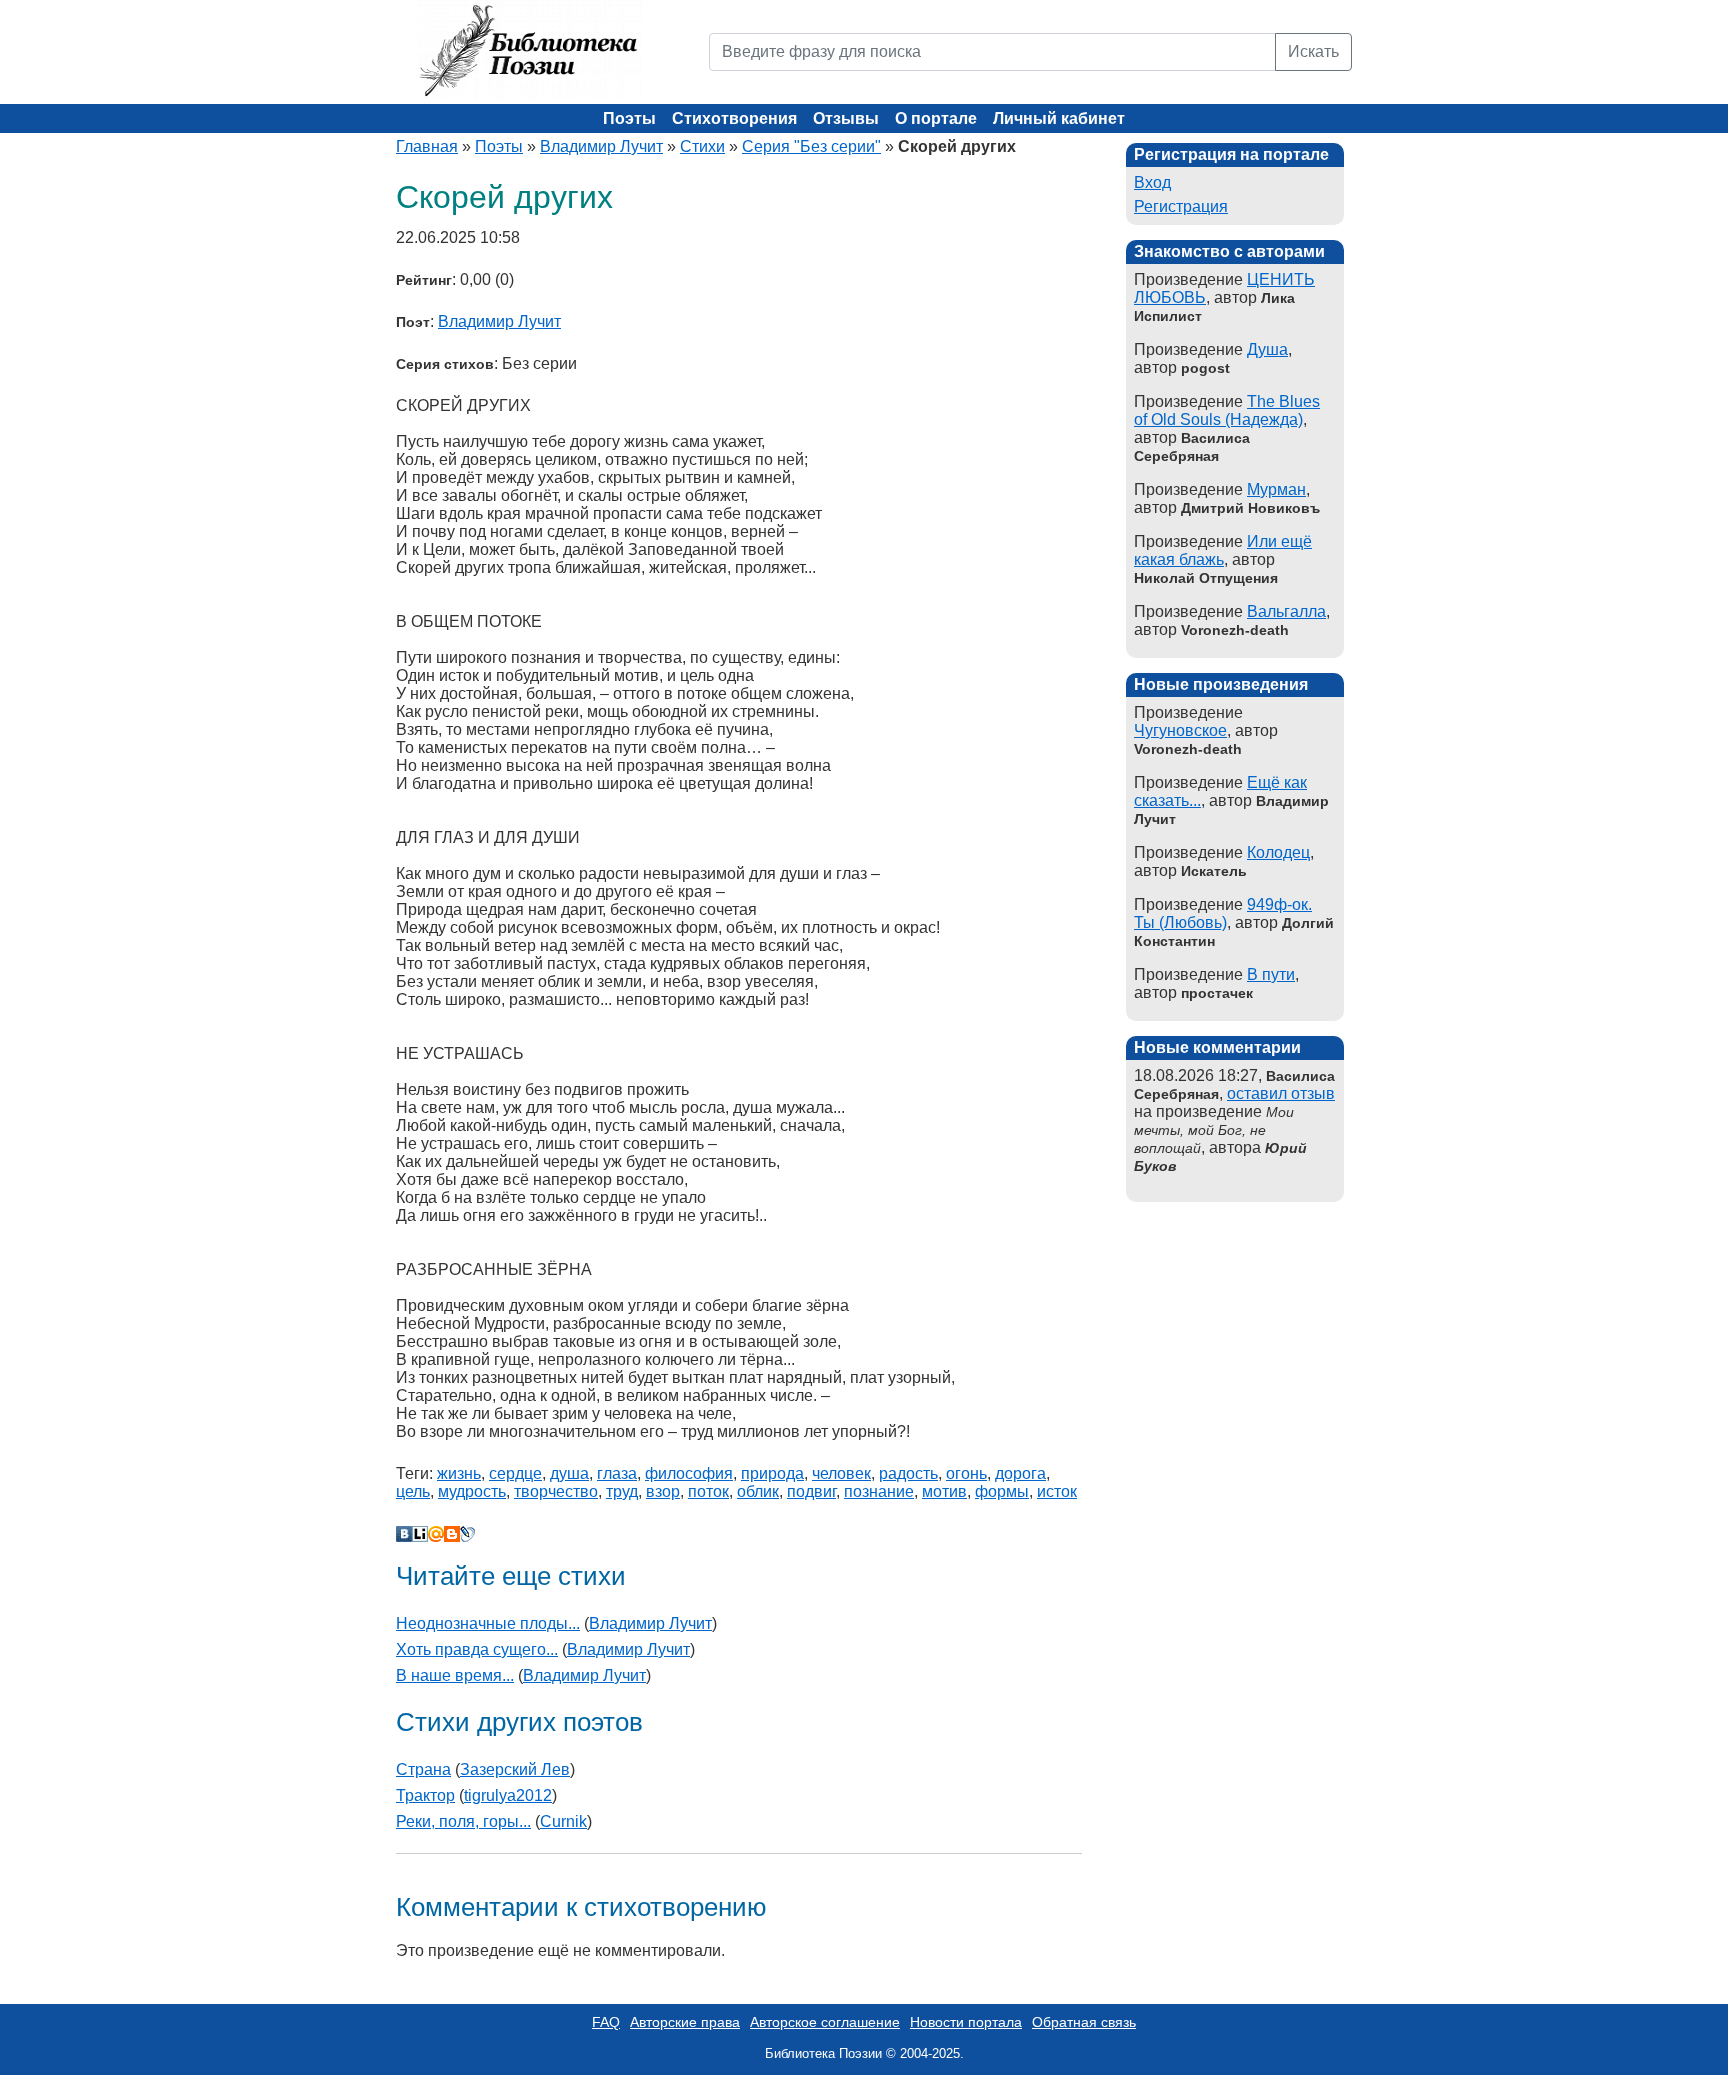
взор (663, 1491)
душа (569, 1473)
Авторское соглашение (825, 2022)
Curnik (563, 1821)
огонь (966, 1473)
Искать (1313, 51)
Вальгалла (1286, 611)
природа (772, 1473)
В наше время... (455, 1675)
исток (1057, 1491)
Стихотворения (734, 118)
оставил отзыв (1281, 1093)
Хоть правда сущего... (477, 1649)
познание (879, 1491)
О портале (936, 118)
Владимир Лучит (601, 146)
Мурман (1276, 489)
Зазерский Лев (515, 1769)
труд (622, 1491)
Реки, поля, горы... (463, 1821)
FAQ (606, 2022)
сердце (515, 1473)
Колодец (1278, 852)
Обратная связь (1084, 2022)
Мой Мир (436, 1534)
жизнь (459, 1473)
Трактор (425, 1795)
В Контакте (404, 1534)
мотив (944, 1491)
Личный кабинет (1059, 118)
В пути (1271, 974)
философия (689, 1473)
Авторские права (685, 2022)
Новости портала (966, 2022)
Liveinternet (420, 1534)
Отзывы (846, 118)
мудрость (472, 1491)
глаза (617, 1473)
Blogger (452, 1534)
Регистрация (1181, 206)
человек (841, 1473)
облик (758, 1491)
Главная (427, 146)
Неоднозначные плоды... (488, 1623)
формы (1002, 1491)
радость (908, 1473)
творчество (556, 1491)
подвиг (811, 1491)
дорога (1020, 1473)
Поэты (629, 118)
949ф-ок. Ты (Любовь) (1223, 913)
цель (413, 1491)
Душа (1267, 349)
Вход (1152, 182)
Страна (423, 1769)
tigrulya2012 (508, 1795)
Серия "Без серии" (811, 146)
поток (708, 1491)
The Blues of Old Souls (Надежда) (1227, 410)
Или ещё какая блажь (1223, 550)
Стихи (702, 146)
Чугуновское (1180, 730)
